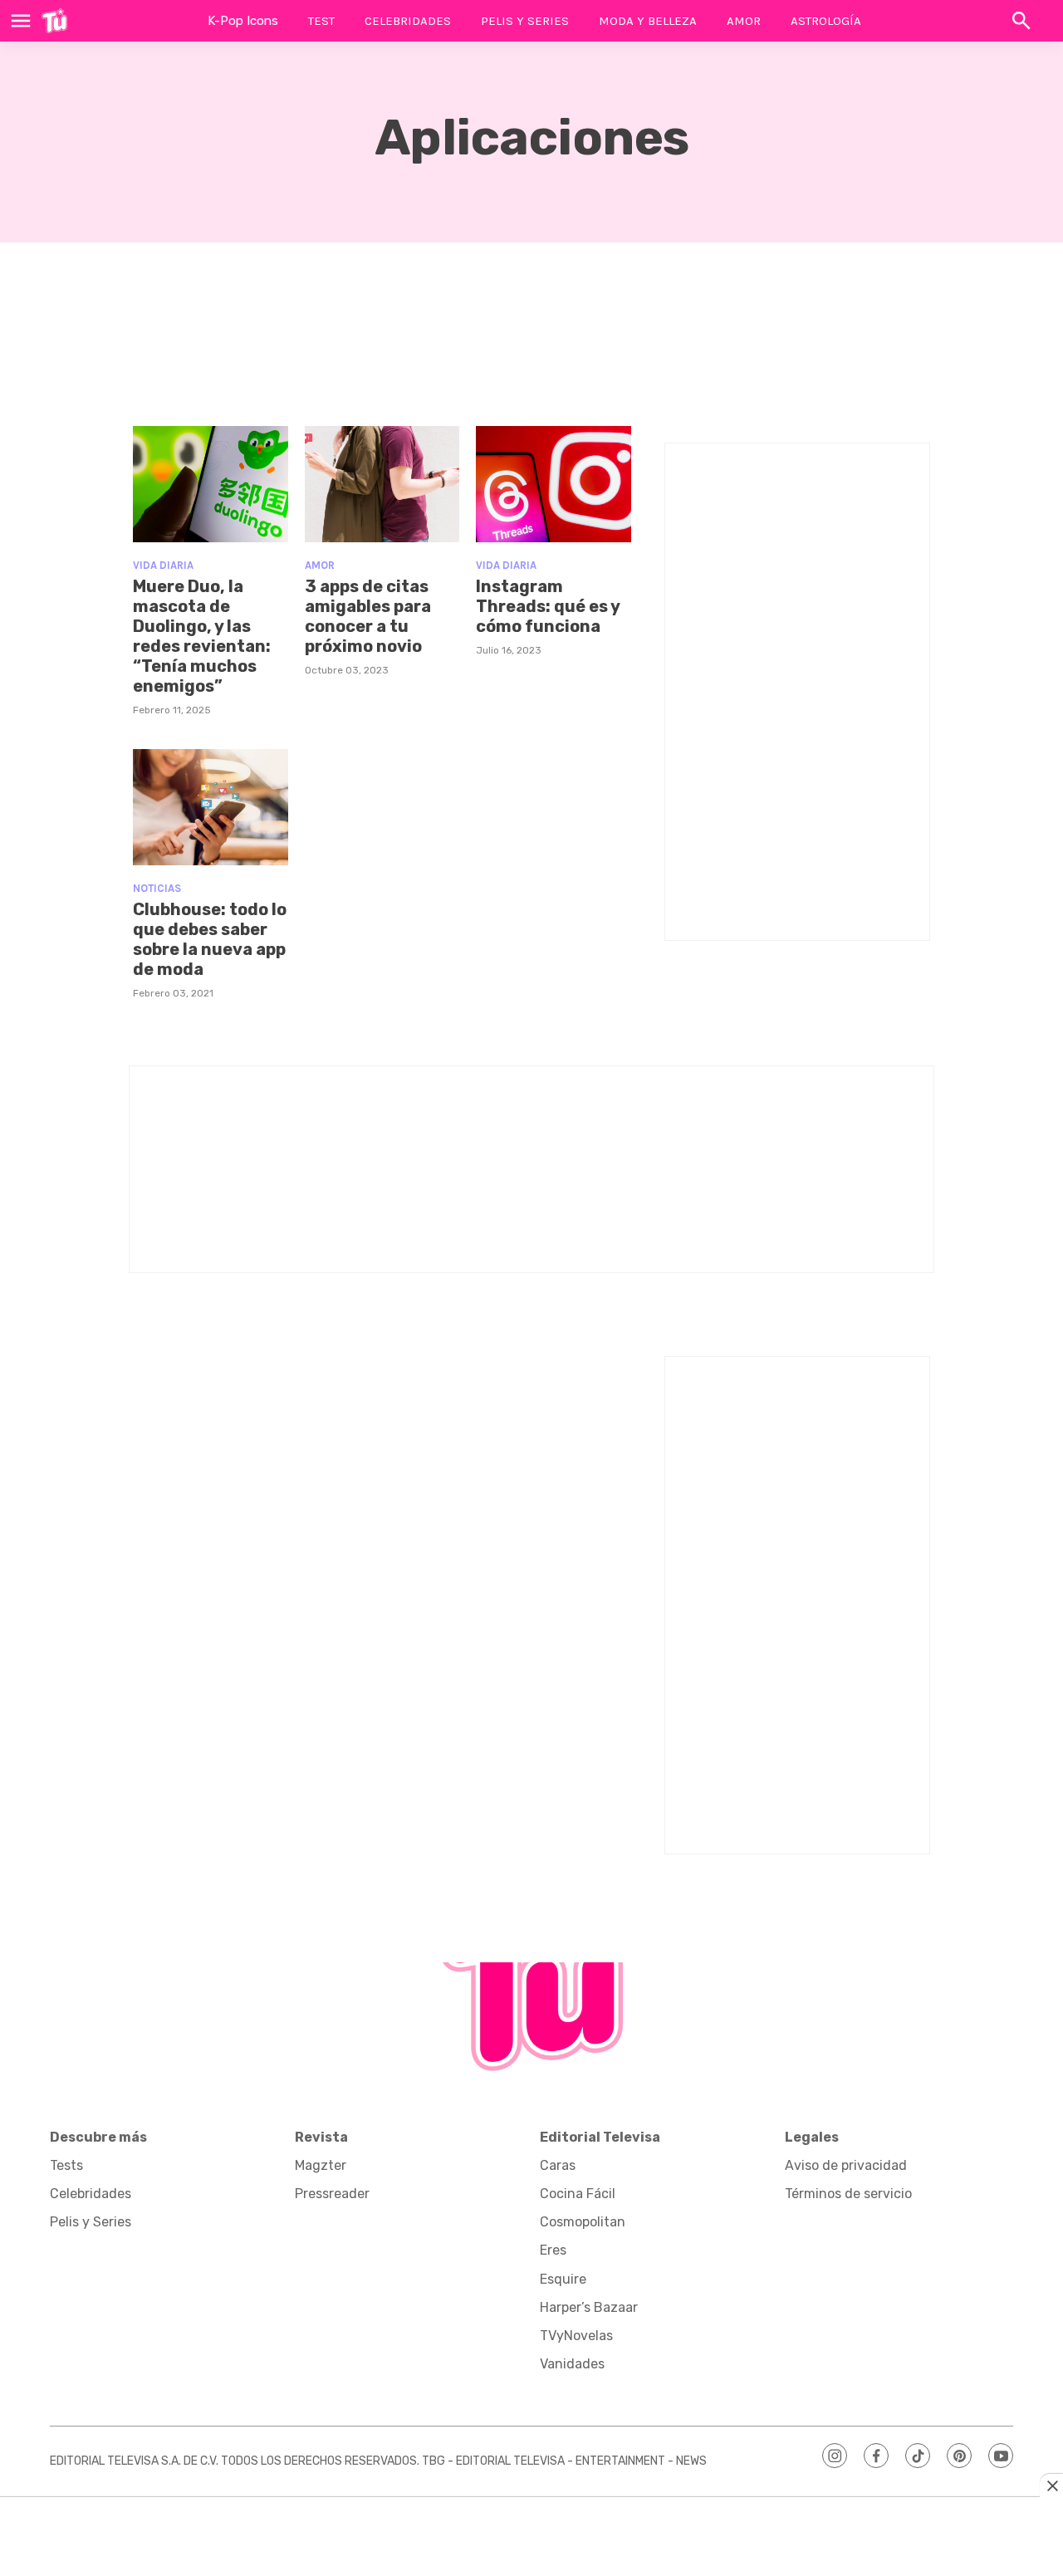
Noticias (157, 888)
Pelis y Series (525, 21)
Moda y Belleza (648, 21)
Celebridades (408, 21)
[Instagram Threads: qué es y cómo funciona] (554, 484)
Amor (744, 21)
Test (321, 21)
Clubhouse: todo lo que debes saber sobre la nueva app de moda (210, 939)
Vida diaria (163, 565)
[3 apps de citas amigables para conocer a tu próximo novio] (382, 484)
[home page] (54, 21)
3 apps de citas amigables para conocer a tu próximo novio (368, 616)
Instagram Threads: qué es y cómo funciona (548, 606)
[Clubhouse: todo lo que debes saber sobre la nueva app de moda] (211, 807)
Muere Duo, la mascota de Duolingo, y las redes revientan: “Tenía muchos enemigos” (202, 636)
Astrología (826, 21)
